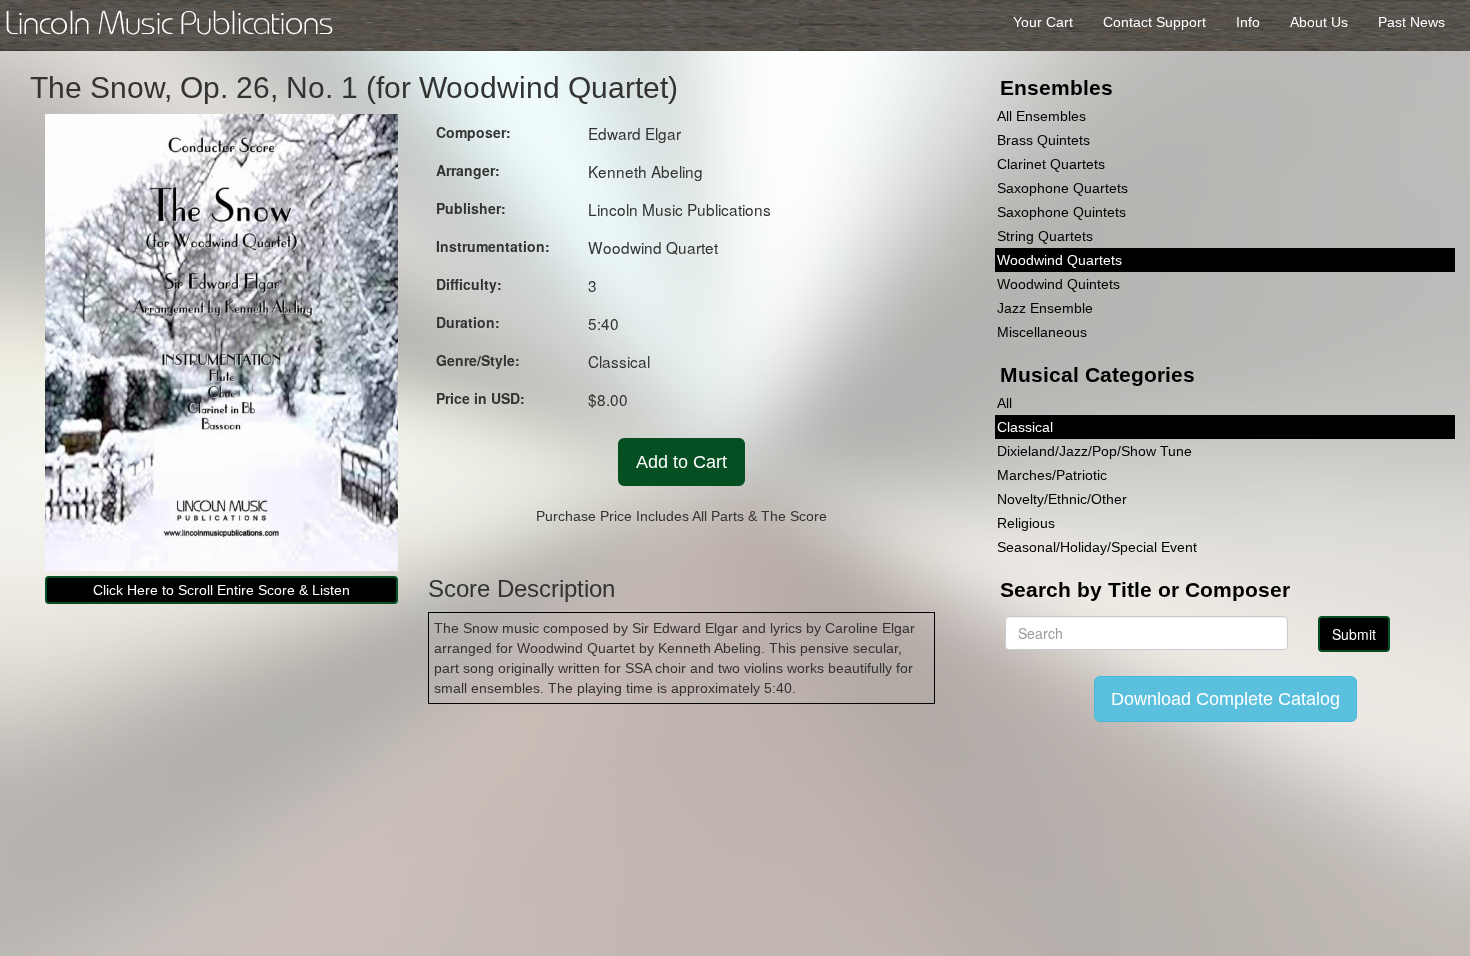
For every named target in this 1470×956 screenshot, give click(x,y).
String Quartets (1045, 236)
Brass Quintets (1043, 140)
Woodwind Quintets (1058, 284)
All (1004, 403)
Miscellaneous (1042, 332)
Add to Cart (681, 462)
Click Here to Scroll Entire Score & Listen (221, 590)
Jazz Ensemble (1045, 308)
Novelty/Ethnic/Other (1062, 499)
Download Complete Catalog (1225, 699)
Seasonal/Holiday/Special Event (1097, 547)
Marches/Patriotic (1052, 475)
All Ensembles (1041, 116)
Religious (1026, 523)
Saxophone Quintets (1061, 212)
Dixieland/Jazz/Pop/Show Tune (1094, 451)
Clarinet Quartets (1051, 164)
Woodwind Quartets (1059, 260)
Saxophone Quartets (1062, 188)
